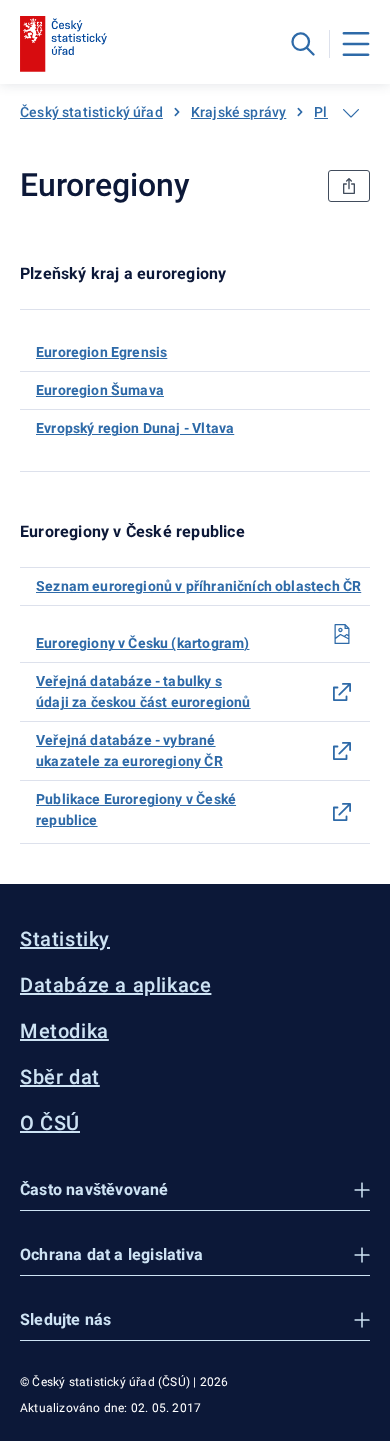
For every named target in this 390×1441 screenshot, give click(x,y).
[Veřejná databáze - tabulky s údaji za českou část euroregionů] (342, 692)
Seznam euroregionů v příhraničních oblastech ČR (198, 586)
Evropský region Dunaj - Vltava (135, 428)
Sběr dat (60, 1077)
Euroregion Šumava (100, 390)
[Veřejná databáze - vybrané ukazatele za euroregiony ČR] (342, 751)
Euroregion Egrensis (101, 352)
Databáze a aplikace (115, 985)
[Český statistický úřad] (63, 44)
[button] (195, 1190)
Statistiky (65, 939)
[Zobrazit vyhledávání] (303, 44)
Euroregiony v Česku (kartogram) (142, 643)
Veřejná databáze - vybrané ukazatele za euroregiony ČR (129, 750)
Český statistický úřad (91, 112)
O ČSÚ (50, 1123)
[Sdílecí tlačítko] (349, 186)
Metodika (64, 1031)
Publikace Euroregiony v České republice (136, 809)
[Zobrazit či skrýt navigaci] (351, 113)
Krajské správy (238, 112)
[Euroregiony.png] (342, 634)
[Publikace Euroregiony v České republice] (342, 812)
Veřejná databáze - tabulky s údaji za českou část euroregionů (143, 691)
